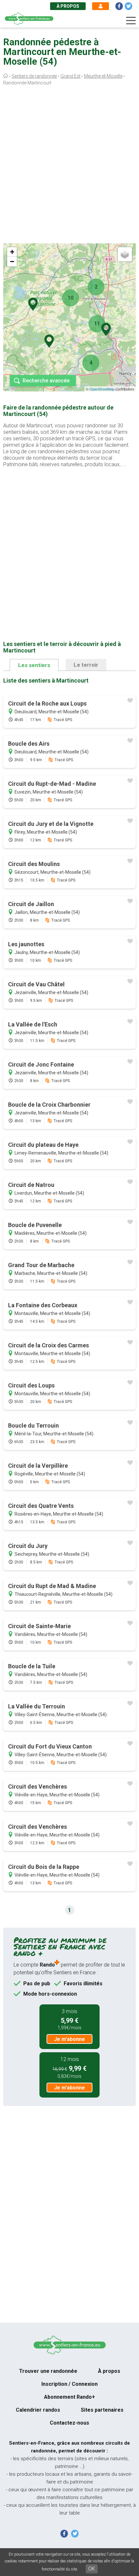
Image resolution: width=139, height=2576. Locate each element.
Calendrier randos (38, 2410)
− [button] (12, 262)
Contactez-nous (69, 2423)
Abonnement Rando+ (69, 2397)
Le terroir (86, 665)
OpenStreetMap (102, 389)
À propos (68, 6)
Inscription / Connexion (69, 2384)
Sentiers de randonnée (34, 76)
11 (97, 324)
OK (92, 2569)
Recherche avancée (46, 381)
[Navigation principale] (131, 21)
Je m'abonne (69, 2039)
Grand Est (70, 76)
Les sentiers (34, 665)
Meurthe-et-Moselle (103, 76)
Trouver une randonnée (48, 2371)
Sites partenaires (102, 2410)
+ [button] (12, 252)
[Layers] (125, 254)
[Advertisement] (69, 166)
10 (70, 298)
